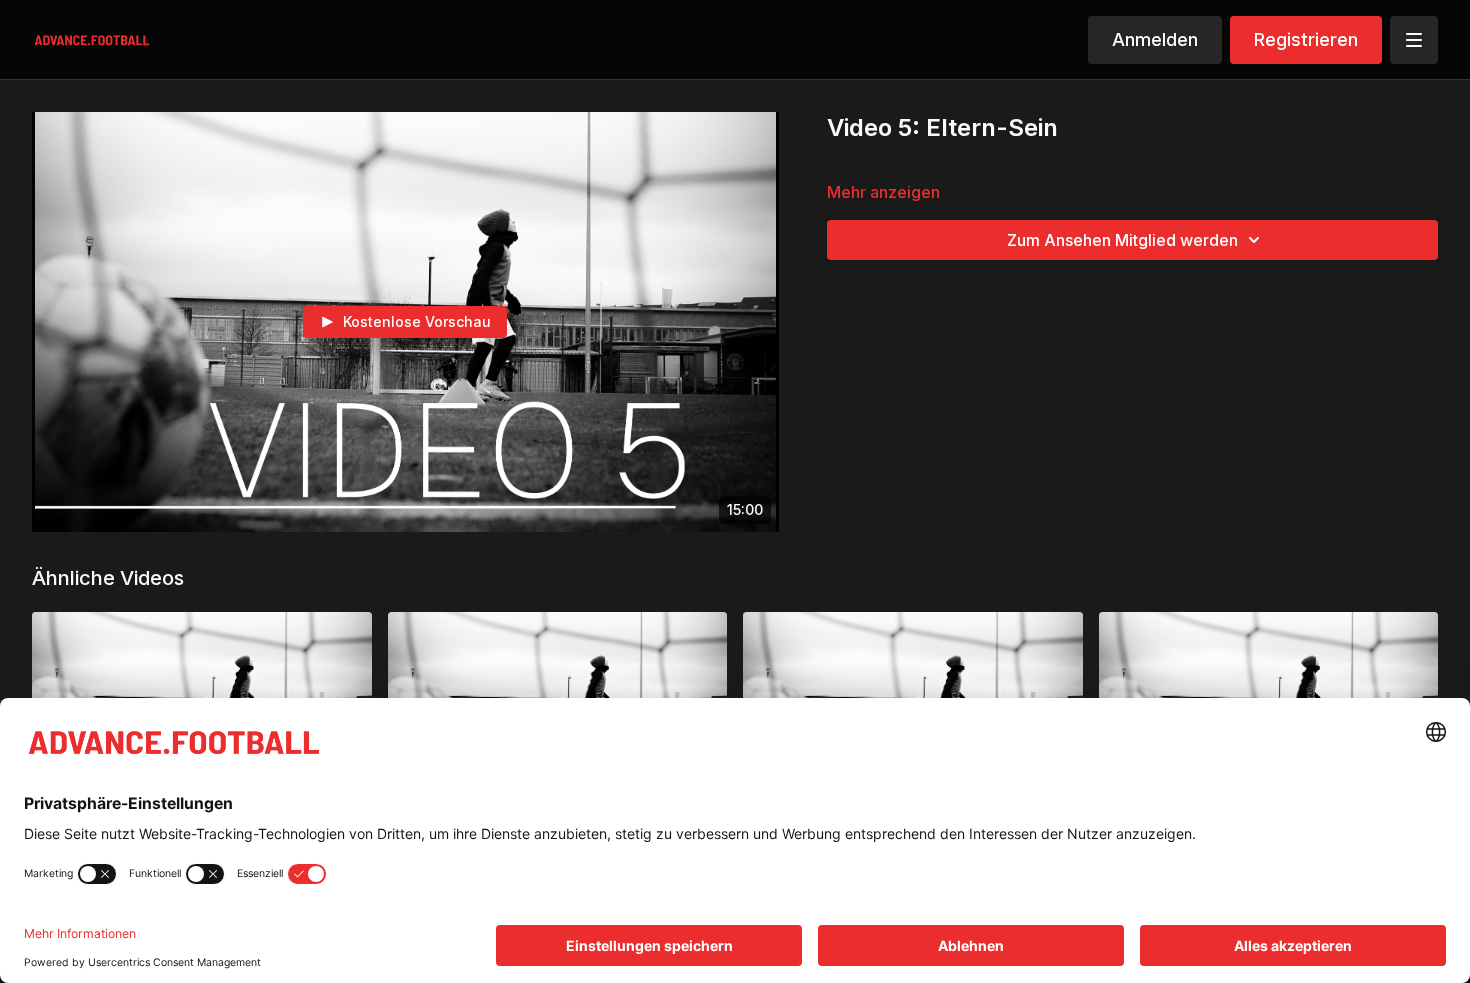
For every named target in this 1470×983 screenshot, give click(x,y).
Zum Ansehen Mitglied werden (1122, 240)
